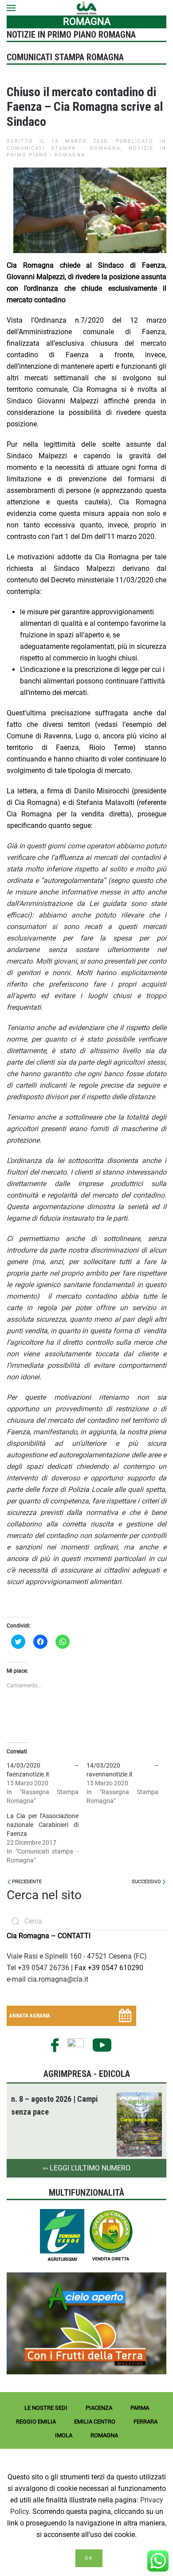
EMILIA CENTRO (95, 2422)
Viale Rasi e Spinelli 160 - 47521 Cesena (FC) (77, 1956)
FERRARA (145, 2422)
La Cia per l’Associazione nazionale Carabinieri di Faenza (43, 1825)
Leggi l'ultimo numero (86, 2168)
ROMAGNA (104, 2435)
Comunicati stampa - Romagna (64, 148)
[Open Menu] (11, 8)
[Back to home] (87, 8)
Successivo (147, 1882)
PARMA (140, 2408)
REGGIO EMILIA (36, 2422)
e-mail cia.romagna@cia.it (47, 1979)
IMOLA (64, 2435)
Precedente (26, 1882)
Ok (89, 2558)
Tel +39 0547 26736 (39, 1968)
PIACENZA (99, 2408)
